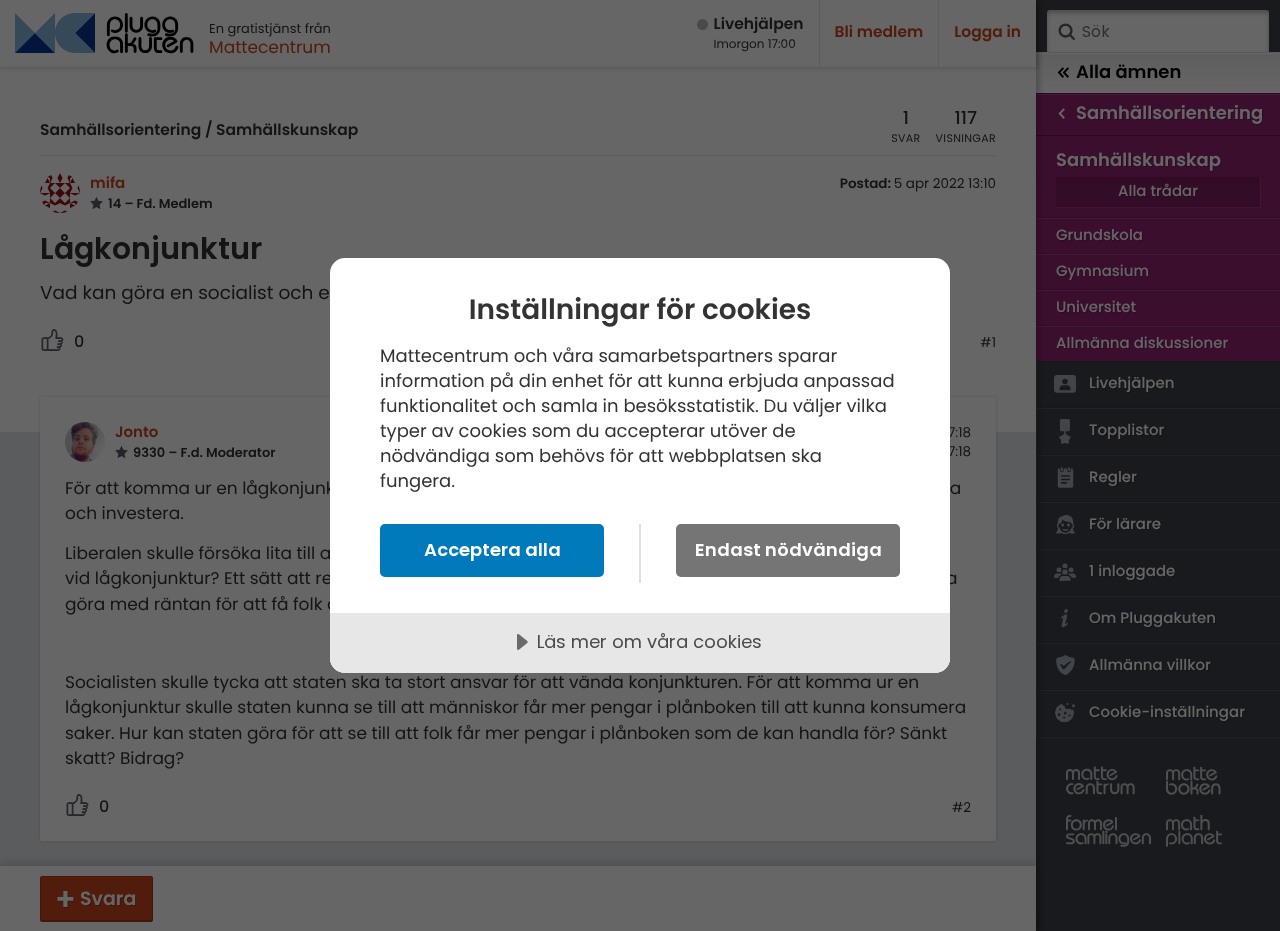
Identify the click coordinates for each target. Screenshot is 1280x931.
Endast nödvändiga (788, 549)
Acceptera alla (492, 549)
